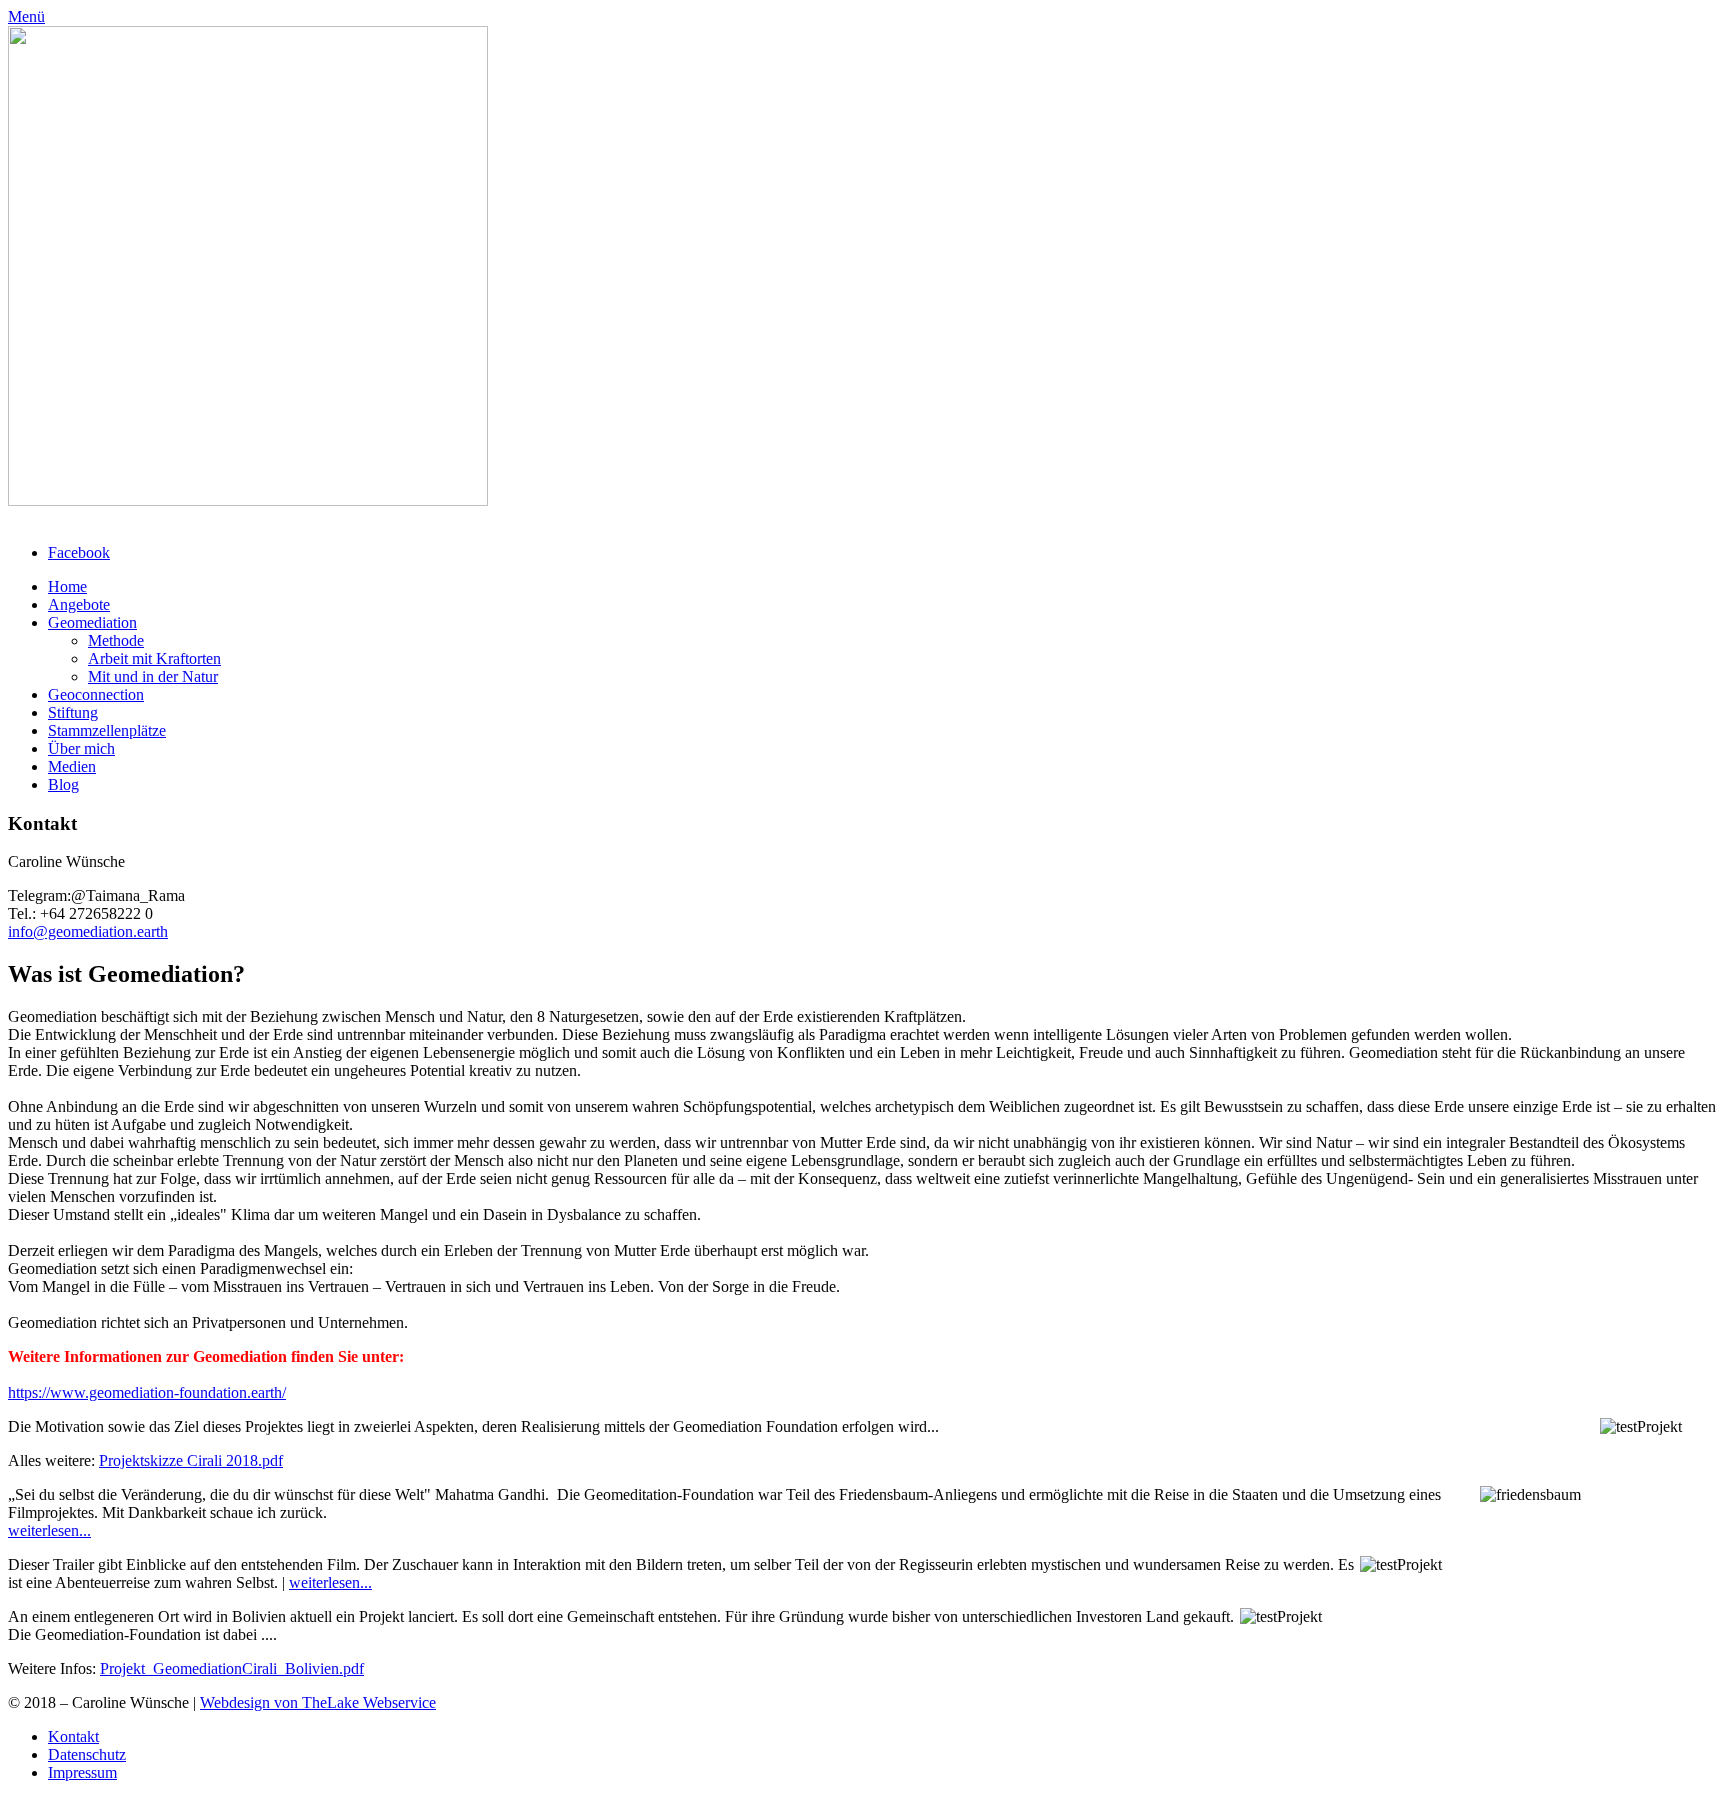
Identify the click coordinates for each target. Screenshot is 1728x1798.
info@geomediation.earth (88, 931)
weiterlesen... (49, 1530)
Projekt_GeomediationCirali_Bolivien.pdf (232, 1668)
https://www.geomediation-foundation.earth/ (147, 1392)
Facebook (79, 552)
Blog (63, 784)
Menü (26, 16)
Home (67, 586)
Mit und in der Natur (153, 676)
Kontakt (73, 1736)
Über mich (81, 748)
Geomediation (92, 622)
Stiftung (73, 712)
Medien (72, 766)
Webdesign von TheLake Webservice (318, 1702)
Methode (116, 640)
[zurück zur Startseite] (248, 500)
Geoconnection (96, 694)
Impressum (82, 1772)
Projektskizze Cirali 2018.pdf (191, 1460)
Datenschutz (87, 1754)
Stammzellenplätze (107, 730)
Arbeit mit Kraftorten (154, 658)
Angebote (79, 604)
